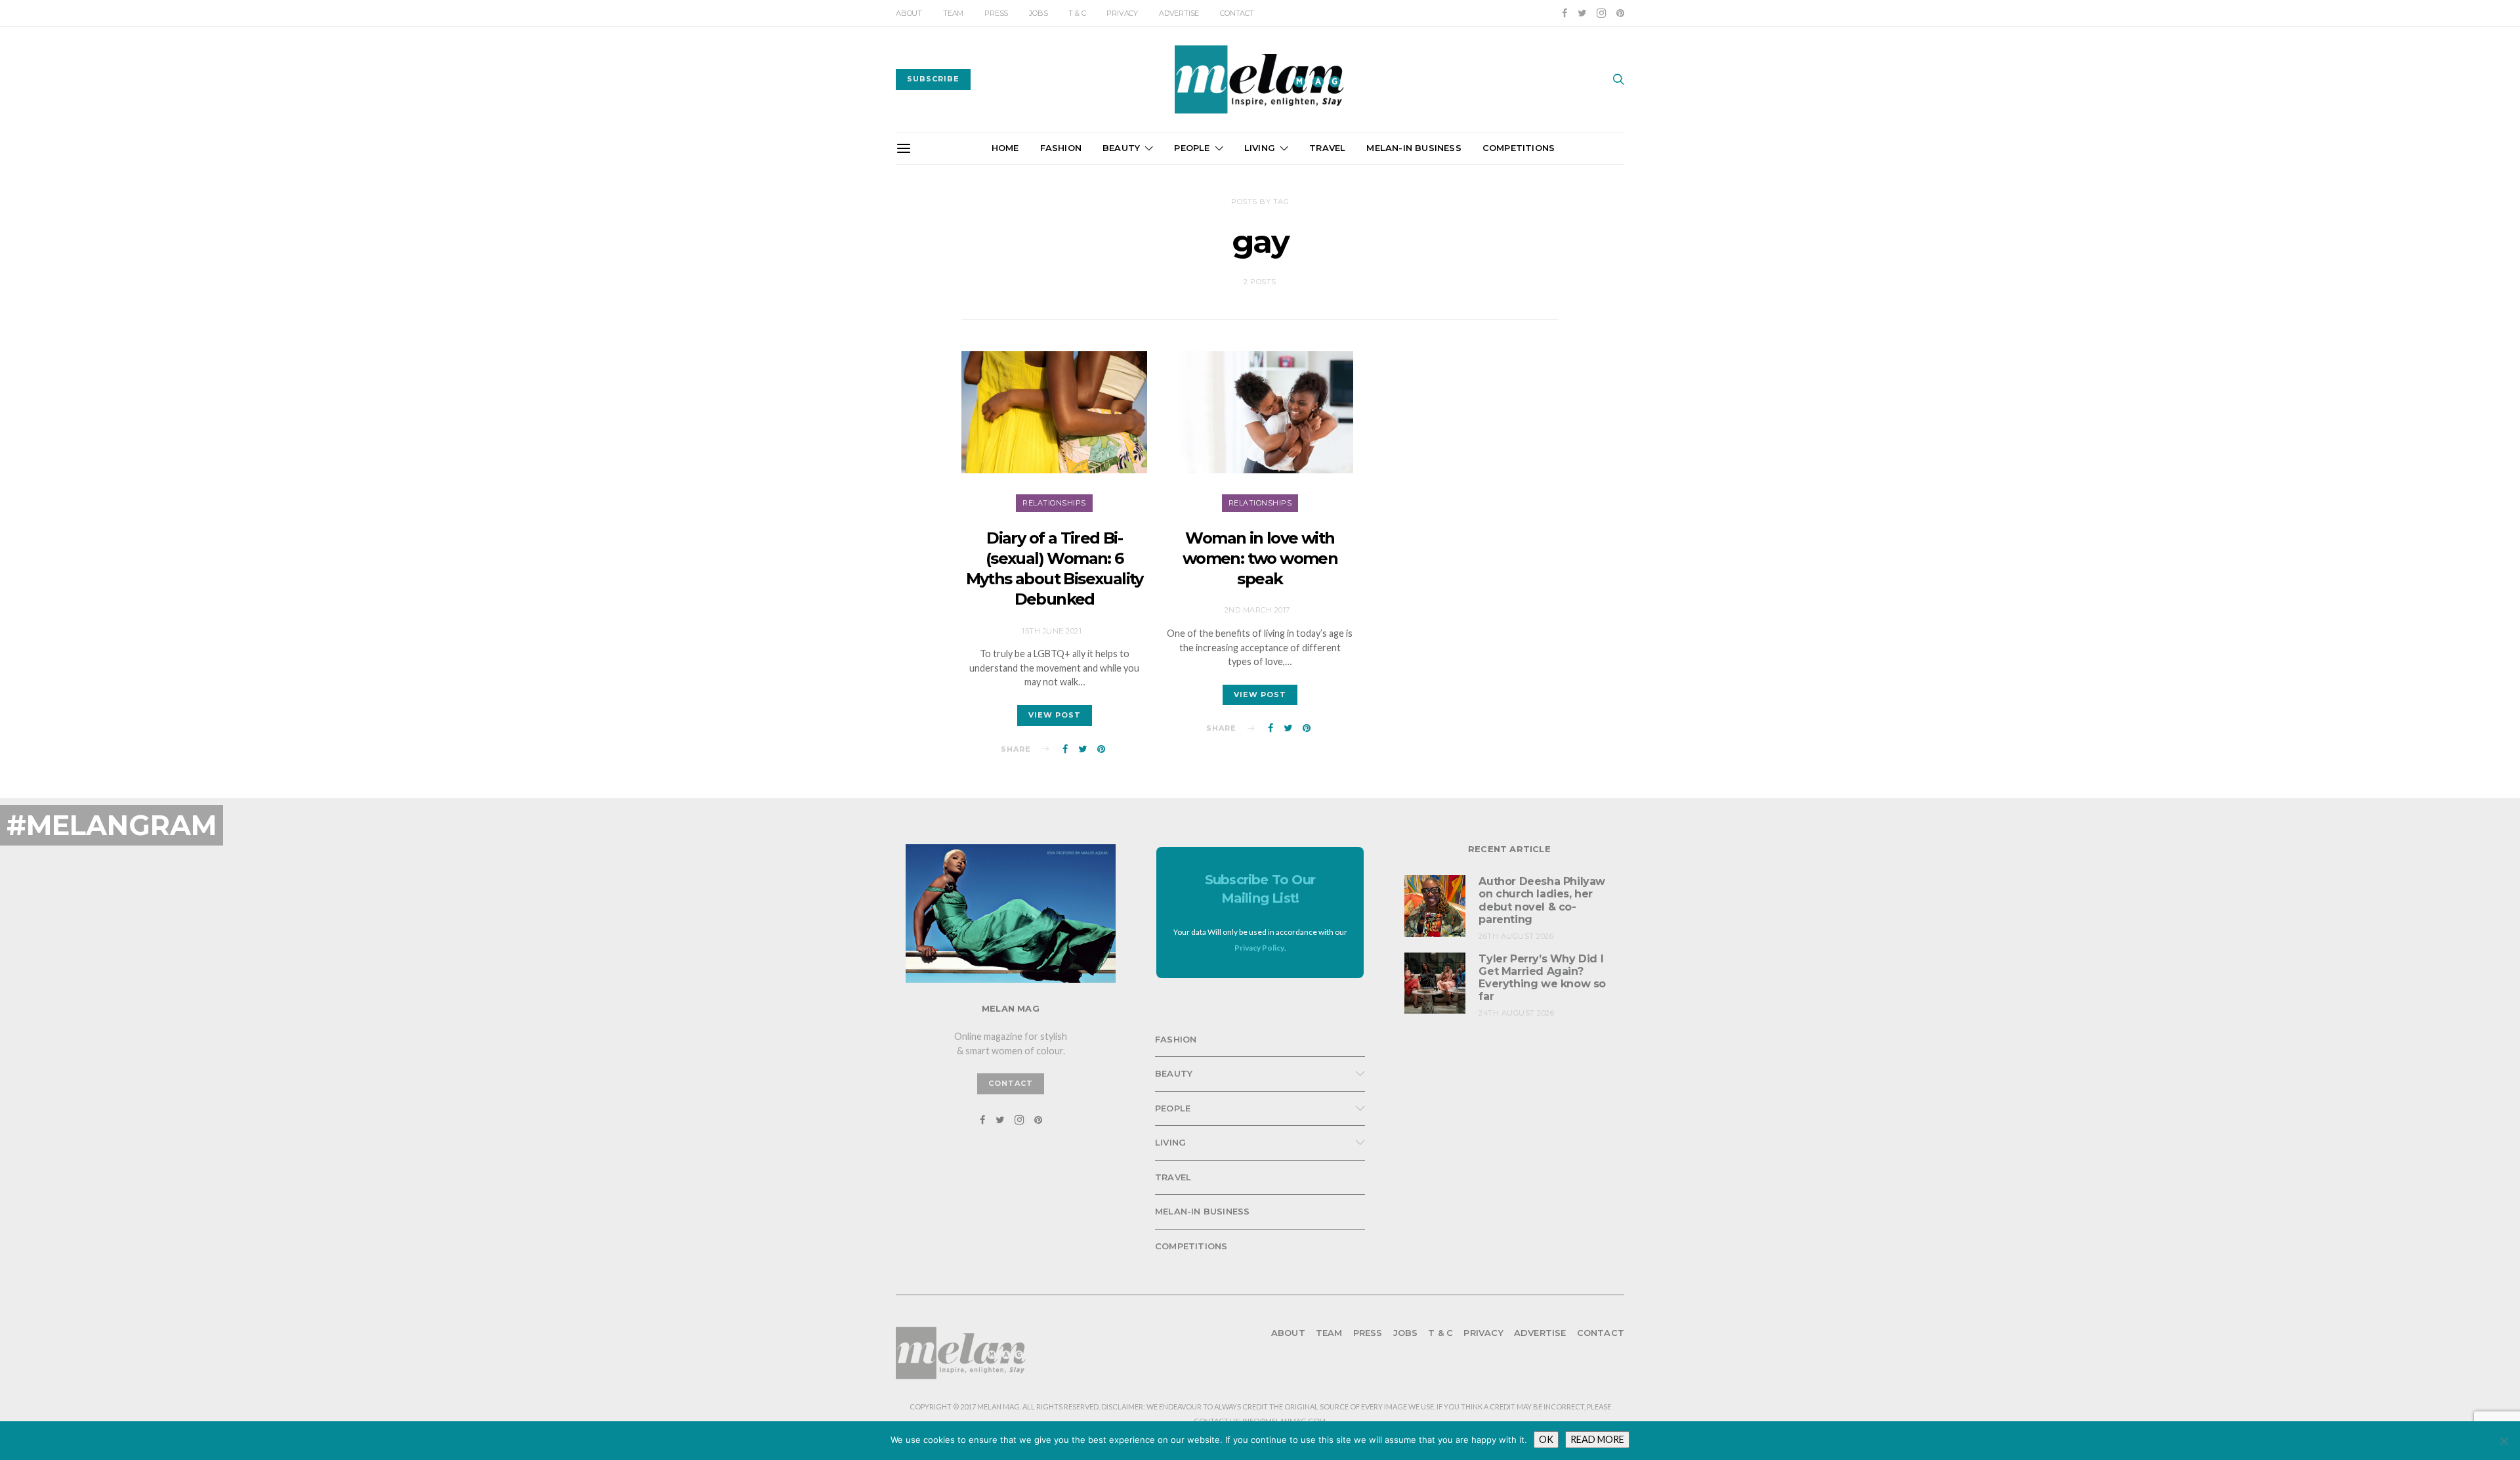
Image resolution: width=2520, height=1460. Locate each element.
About (909, 13)
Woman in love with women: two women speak (1260, 558)
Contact (1237, 13)
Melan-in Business (1414, 148)
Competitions (1519, 148)
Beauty (1121, 148)
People (1192, 148)
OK (1546, 1439)
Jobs (1038, 13)
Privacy (1122, 13)
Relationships (1054, 503)
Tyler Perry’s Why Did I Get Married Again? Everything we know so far (1542, 978)
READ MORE (1597, 1439)
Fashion (1061, 148)
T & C (1077, 13)
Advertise (1179, 13)
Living (1260, 148)
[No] (2504, 1441)
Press (996, 13)
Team (953, 13)
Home (1005, 148)
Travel (1327, 148)
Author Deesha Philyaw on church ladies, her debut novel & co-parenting (1542, 900)
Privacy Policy (1259, 948)
